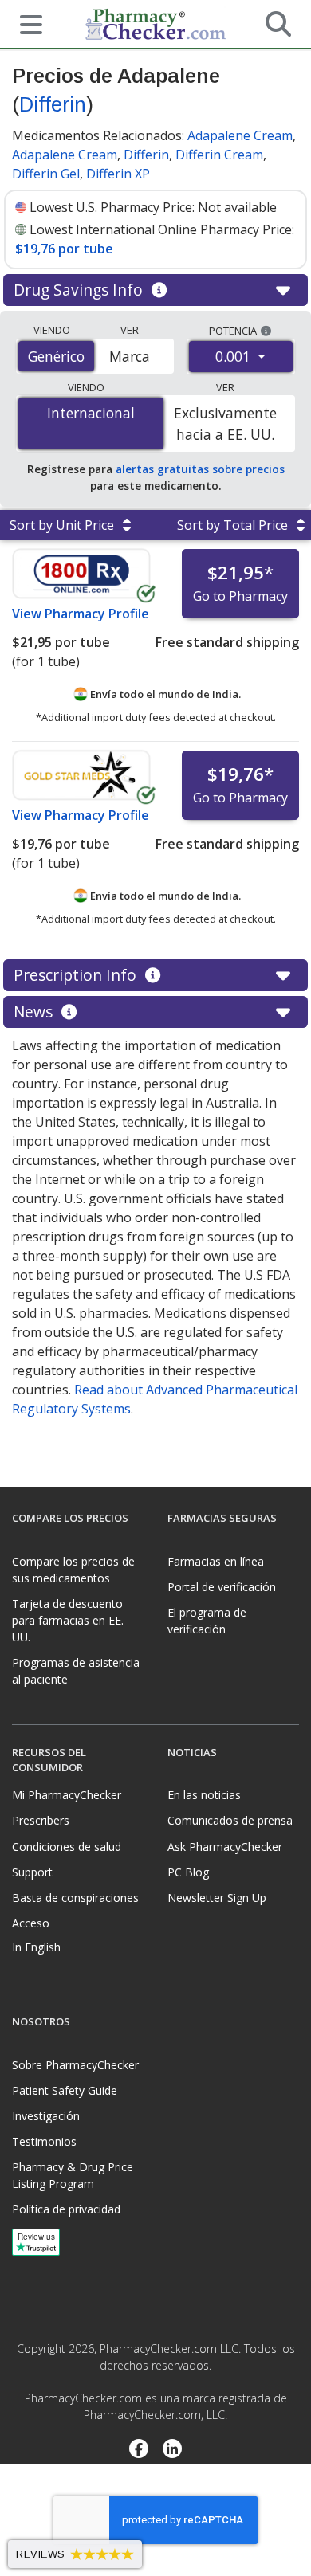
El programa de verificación (207, 1621)
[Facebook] (138, 2450)
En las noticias (204, 1795)
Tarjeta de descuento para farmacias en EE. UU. (68, 1620)
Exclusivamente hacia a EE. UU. (225, 423)
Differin (53, 104)
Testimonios (44, 2141)
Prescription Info (77, 975)
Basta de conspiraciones (75, 1898)
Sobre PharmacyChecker (75, 2065)
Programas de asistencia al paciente (76, 1671)
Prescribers (41, 1820)
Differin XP (118, 174)
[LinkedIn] (173, 2450)
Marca (130, 356)
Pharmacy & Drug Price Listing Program (73, 2175)
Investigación (46, 2116)
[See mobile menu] (25, 23)
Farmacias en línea (216, 1561)
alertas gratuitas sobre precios (200, 469)
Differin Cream (219, 155)
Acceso (31, 1923)
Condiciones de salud (67, 1847)
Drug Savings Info (80, 290)
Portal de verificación (222, 1587)
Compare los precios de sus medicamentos (73, 1570)
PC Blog (188, 1872)
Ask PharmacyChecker (225, 1847)
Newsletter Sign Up (217, 1898)
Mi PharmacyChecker (67, 1795)
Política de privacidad (66, 2209)
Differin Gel (46, 174)
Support (32, 1872)
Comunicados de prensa (230, 1820)
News (35, 1012)
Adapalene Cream (240, 135)
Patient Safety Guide (65, 2090)
